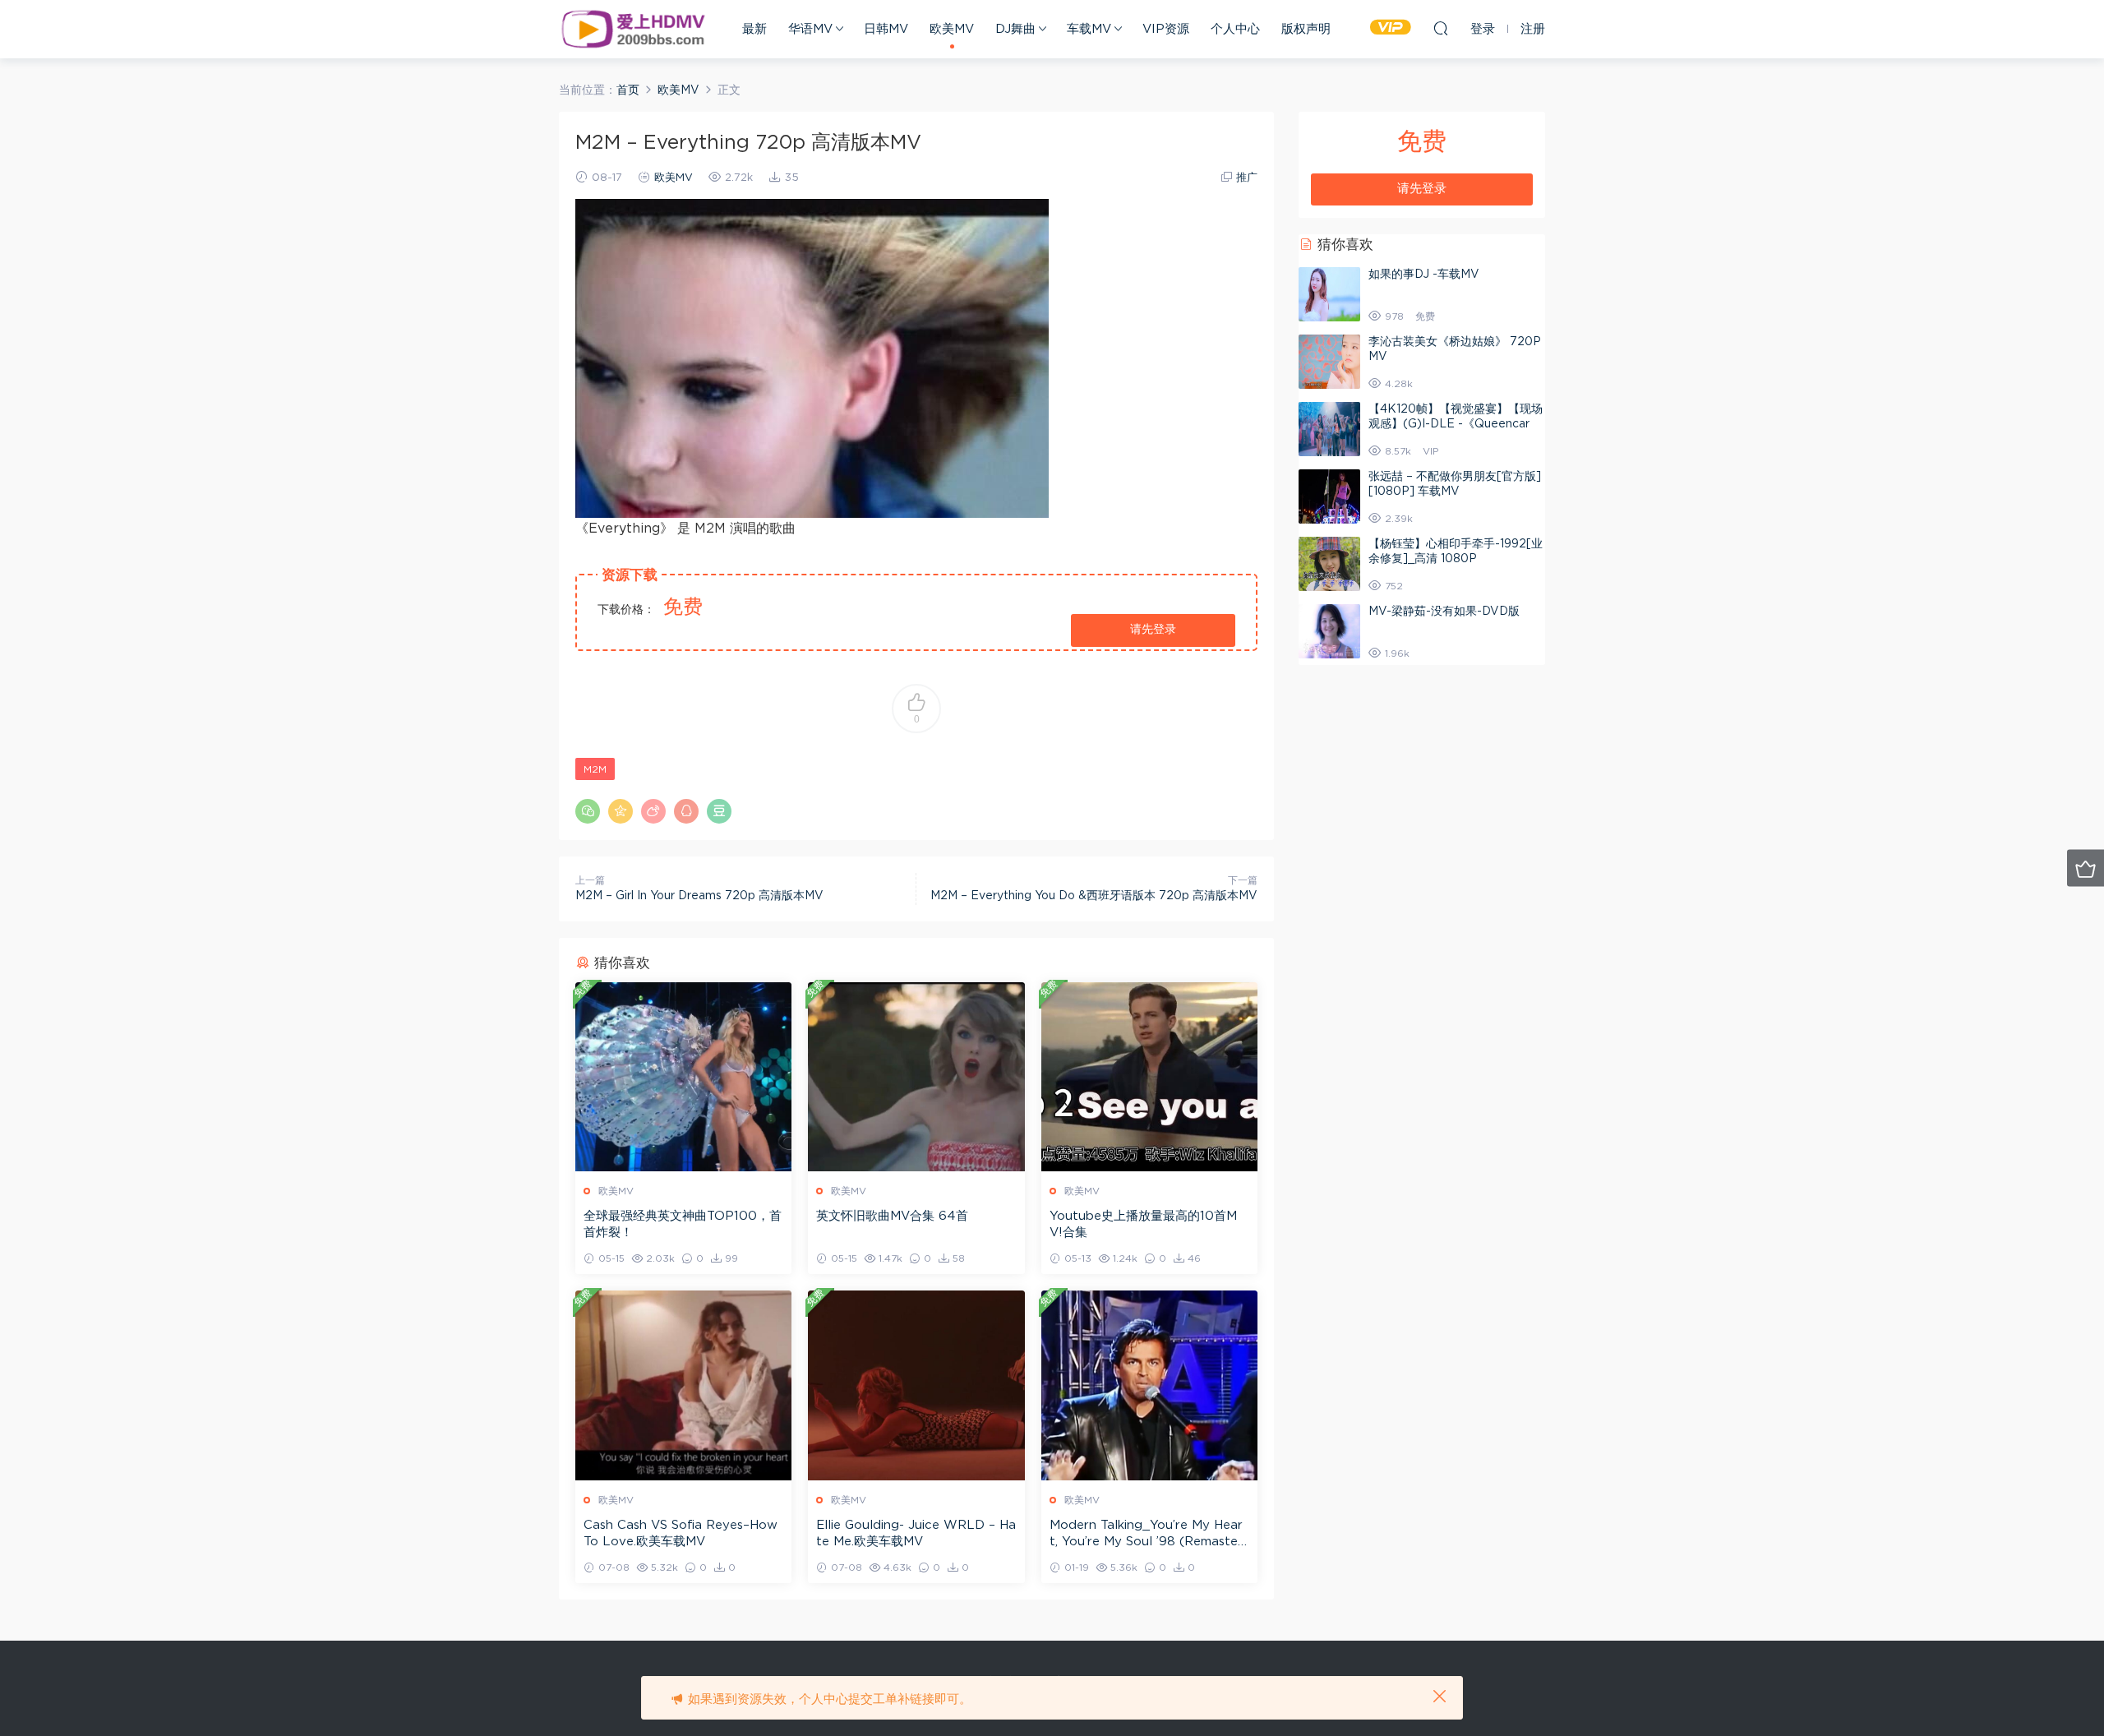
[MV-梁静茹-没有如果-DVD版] (1329, 631)
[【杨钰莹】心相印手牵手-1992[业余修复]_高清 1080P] (1329, 564)
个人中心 (1235, 29)
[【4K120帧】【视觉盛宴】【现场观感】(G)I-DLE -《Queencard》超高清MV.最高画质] (1329, 429)
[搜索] (1441, 28)
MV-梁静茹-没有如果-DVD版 (1444, 612)
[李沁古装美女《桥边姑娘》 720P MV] (1329, 362)
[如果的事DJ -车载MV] (1329, 294)
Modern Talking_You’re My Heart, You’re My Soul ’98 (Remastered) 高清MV (1146, 1535)
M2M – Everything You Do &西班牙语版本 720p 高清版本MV (1094, 896)
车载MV (1089, 29)
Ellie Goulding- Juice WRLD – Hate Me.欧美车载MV (916, 1533)
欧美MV (952, 29)
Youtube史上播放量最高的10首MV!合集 (1143, 1224)
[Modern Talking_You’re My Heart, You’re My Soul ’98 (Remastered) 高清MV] (1149, 1385)
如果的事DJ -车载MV (1424, 275)
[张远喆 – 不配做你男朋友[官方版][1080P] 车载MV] (1329, 496)
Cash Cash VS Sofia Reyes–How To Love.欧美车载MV (681, 1533)
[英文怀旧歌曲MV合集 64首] (916, 1077)
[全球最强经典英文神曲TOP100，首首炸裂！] (683, 1077)
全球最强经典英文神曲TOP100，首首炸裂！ (683, 1224)
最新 (754, 29)
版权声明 (1306, 29)
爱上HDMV (633, 29)
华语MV (810, 29)
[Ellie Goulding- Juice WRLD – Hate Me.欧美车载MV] (916, 1385)
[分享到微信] (588, 811)
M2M (595, 769)
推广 (1247, 178)
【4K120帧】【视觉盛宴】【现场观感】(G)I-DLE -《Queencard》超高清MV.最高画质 (1456, 424)
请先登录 (1153, 630)
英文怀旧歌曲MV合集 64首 (892, 1216)
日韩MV (886, 29)
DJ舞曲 (1015, 29)
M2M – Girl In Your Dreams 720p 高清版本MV (699, 896)
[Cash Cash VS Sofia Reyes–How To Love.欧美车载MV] (683, 1385)
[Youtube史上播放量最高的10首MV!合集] (1149, 1077)
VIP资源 (1166, 29)
